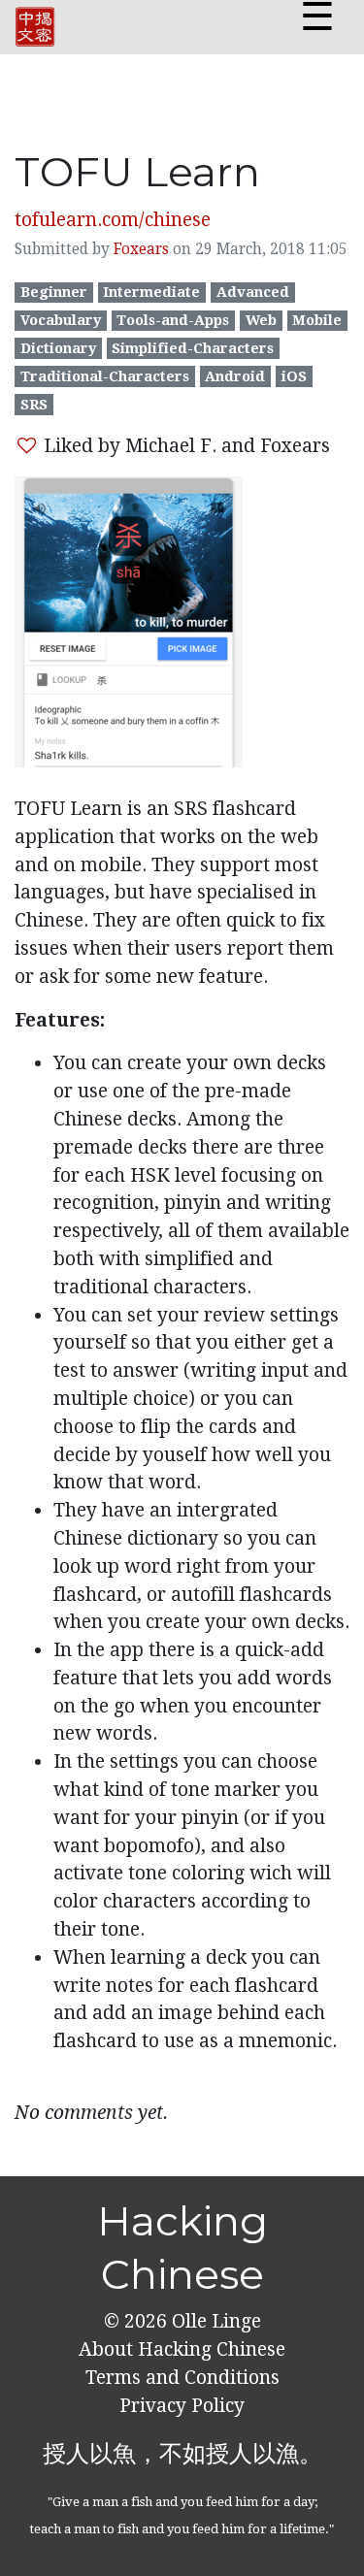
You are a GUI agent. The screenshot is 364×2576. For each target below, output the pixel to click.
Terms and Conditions (182, 2378)
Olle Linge (214, 2321)
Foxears (141, 249)
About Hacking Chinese (182, 2349)
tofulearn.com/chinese (113, 220)
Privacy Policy (182, 2406)
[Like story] (27, 446)
